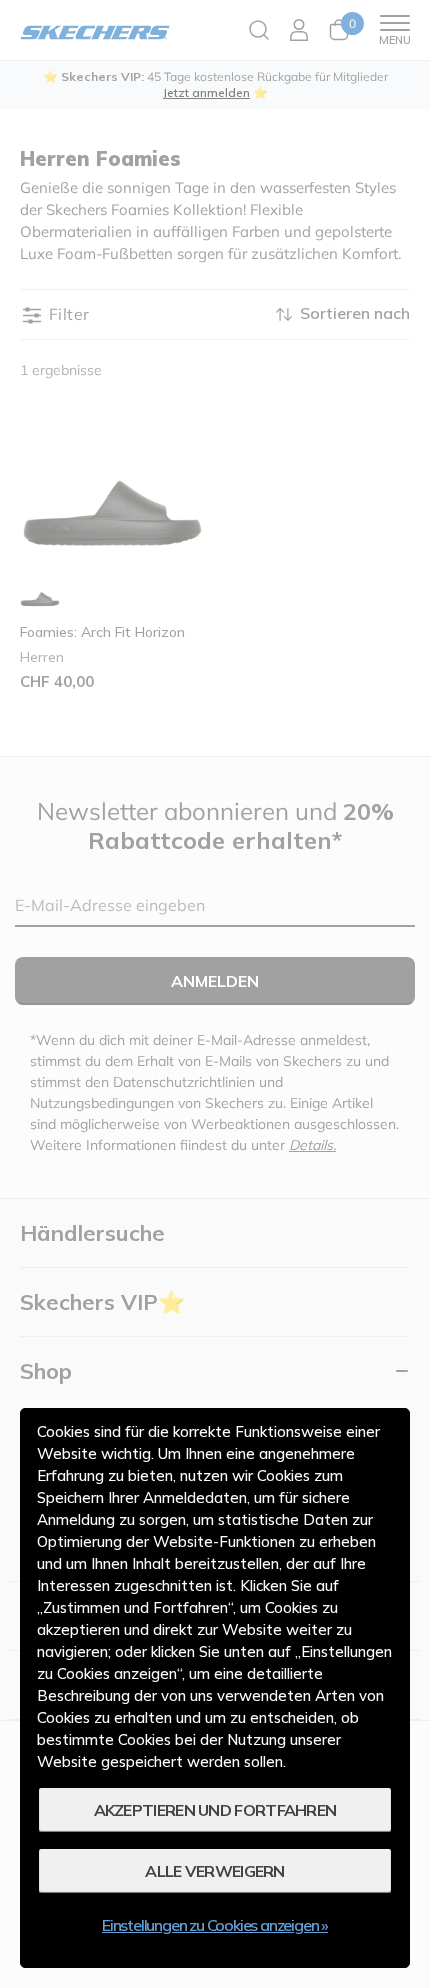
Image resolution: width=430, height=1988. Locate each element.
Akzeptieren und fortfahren (215, 1810)
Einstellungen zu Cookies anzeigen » (215, 1925)
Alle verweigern (215, 1871)
